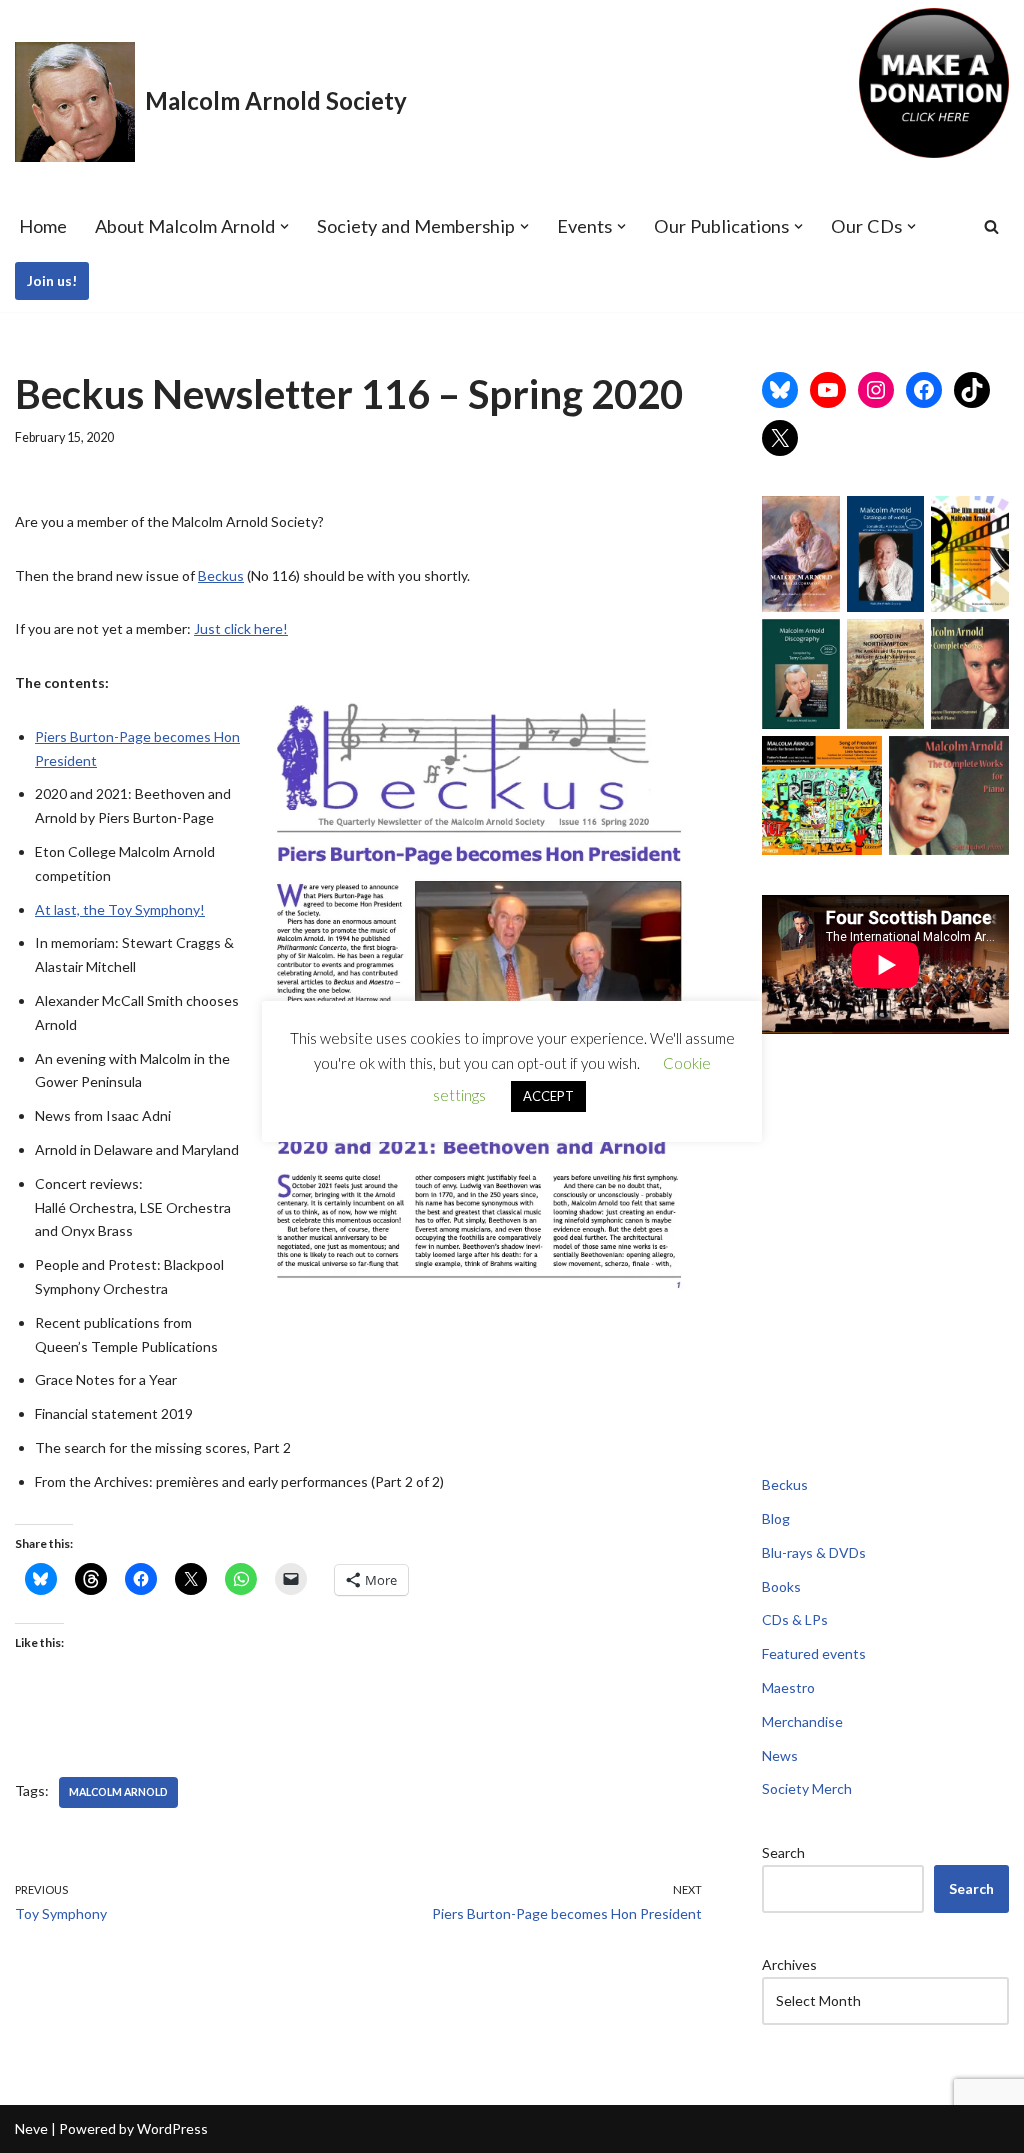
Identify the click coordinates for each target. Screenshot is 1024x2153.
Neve (31, 2128)
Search (783, 1852)
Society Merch (807, 1788)
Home (43, 226)
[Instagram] (876, 390)
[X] (780, 438)
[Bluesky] (780, 390)
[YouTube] (828, 390)
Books (781, 1586)
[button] (284, 226)
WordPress (172, 2128)
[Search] (991, 226)
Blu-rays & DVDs (814, 1552)
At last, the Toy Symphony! (120, 909)
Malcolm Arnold (118, 1792)
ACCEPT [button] (548, 1096)
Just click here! (241, 628)
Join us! (52, 280)
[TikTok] (972, 390)
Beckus (221, 575)
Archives (789, 1964)
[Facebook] (924, 390)
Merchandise (802, 1721)
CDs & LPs (795, 1619)
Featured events (814, 1653)
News (780, 1755)
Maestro (788, 1687)
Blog (776, 1518)
